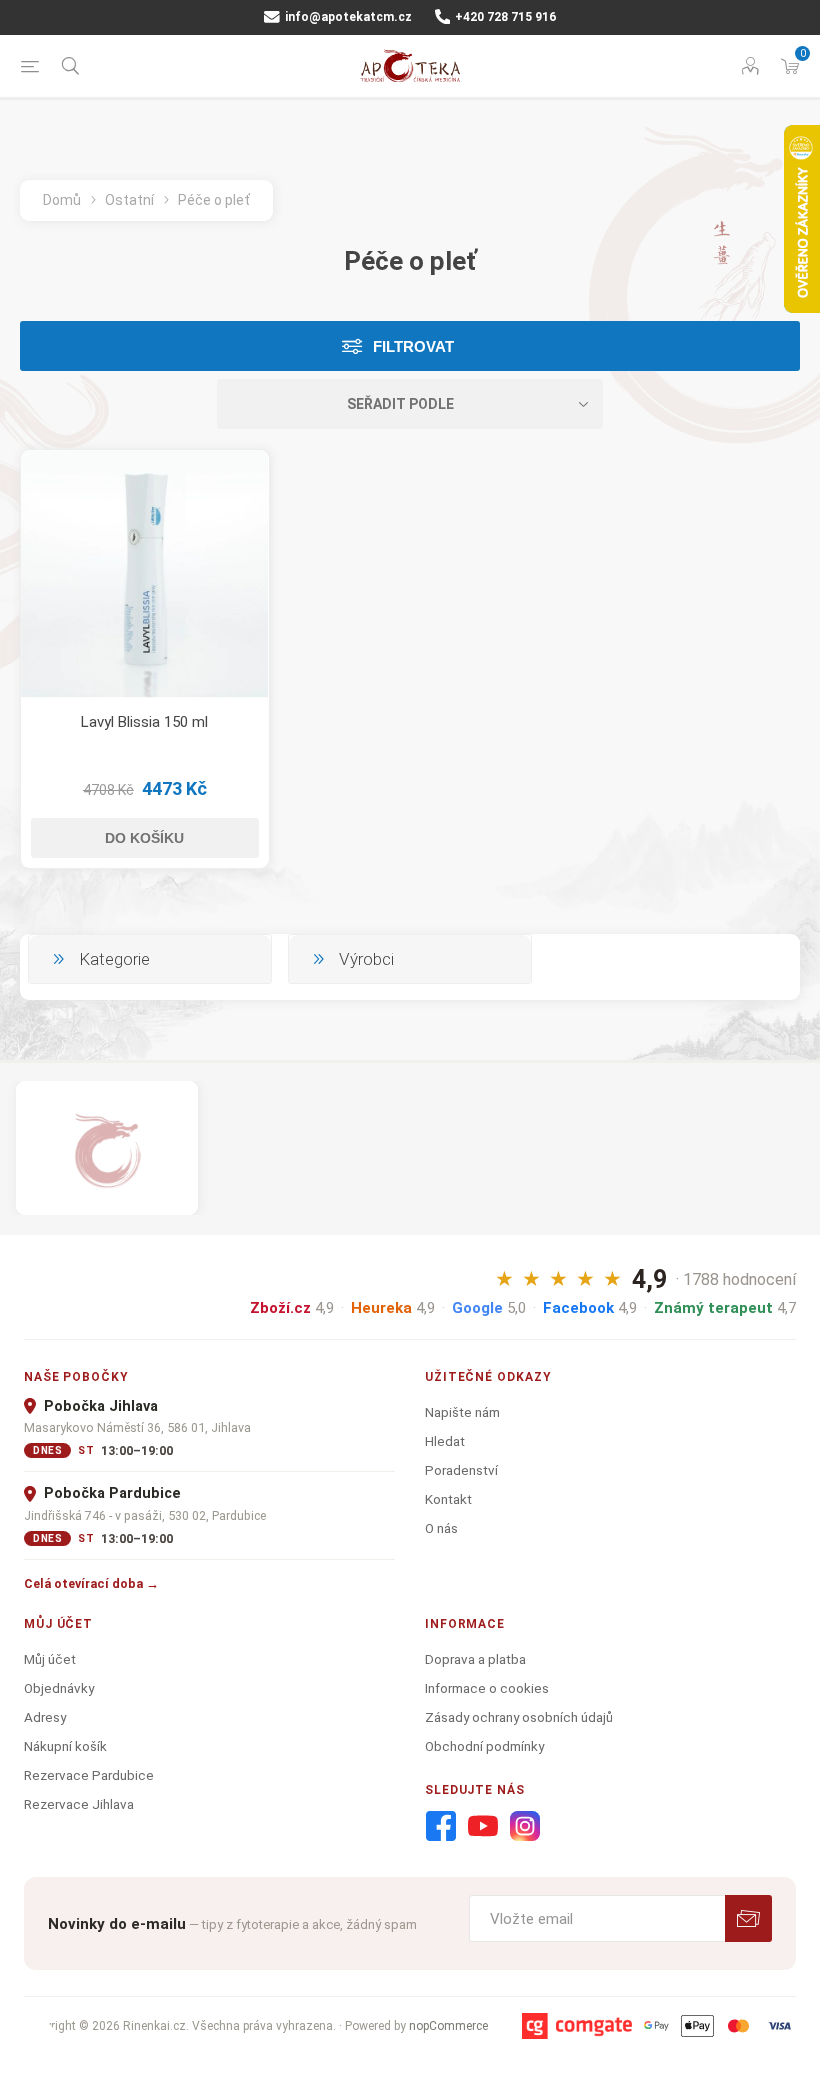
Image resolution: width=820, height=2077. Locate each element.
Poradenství (461, 1470)
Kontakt (448, 1499)
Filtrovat (413, 346)
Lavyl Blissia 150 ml (144, 722)
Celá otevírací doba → (91, 1583)
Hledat (445, 1441)
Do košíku (144, 838)
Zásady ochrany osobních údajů (519, 1717)
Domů (62, 200)
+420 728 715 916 (504, 17)
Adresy (45, 1717)
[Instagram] (525, 1827)
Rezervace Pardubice (89, 1775)
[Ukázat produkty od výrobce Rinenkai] (107, 1148)
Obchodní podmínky (484, 1746)
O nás (441, 1528)
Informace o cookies (487, 1688)
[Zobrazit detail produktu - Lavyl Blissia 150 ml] (145, 574)
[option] (107, 1148)
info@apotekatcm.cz (347, 17)
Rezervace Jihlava (79, 1804)
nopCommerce (448, 2026)
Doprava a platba (475, 1659)
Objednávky (59, 1688)
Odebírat (748, 1918)
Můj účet (50, 1659)
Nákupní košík (65, 1746)
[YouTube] (483, 1827)
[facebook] (441, 1827)
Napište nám (462, 1412)
